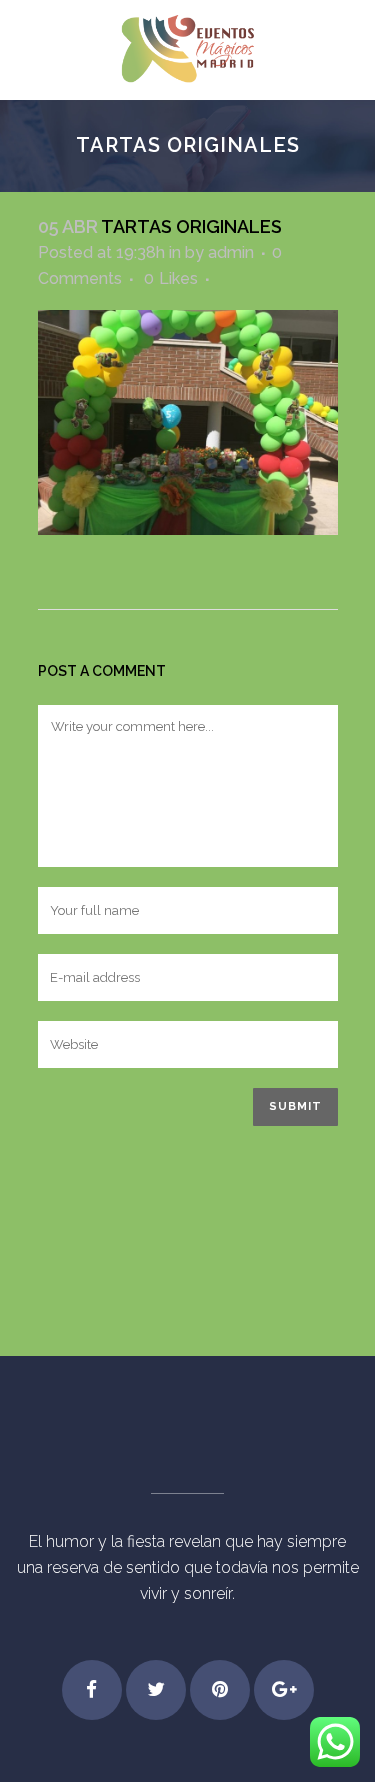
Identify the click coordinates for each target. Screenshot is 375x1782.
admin (231, 252)
